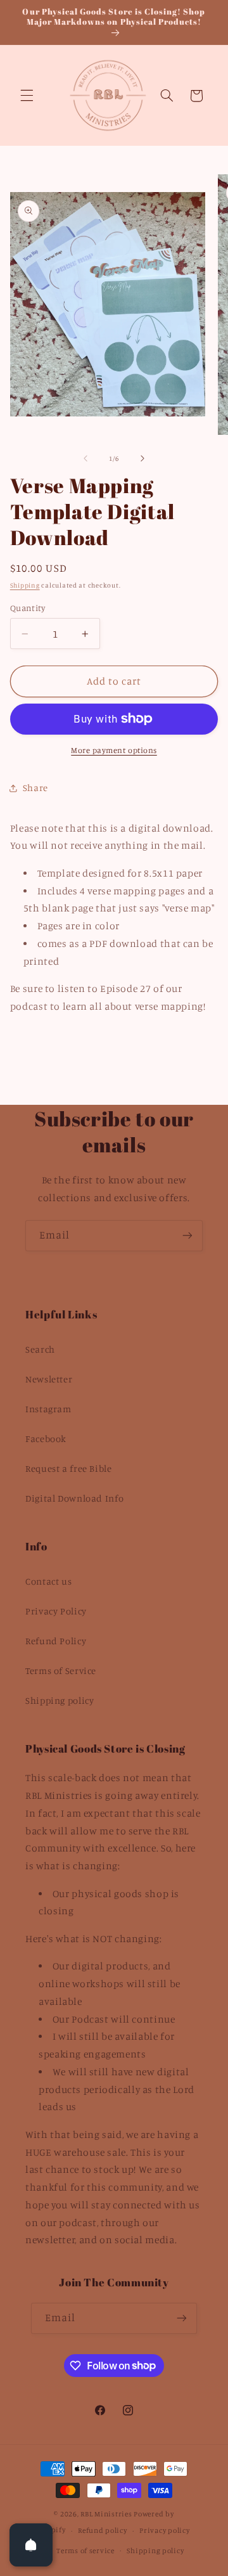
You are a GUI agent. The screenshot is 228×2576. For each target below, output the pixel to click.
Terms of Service (61, 1671)
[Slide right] (142, 459)
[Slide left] (85, 459)
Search (40, 1349)
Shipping (25, 585)
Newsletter (49, 1379)
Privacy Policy (56, 1611)
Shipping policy (60, 1700)
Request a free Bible (69, 1468)
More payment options (114, 750)
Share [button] (35, 788)
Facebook (46, 1439)
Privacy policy (164, 2530)
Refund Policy (56, 1641)
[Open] (31, 2545)
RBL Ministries (106, 2514)
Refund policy (103, 2530)
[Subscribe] (187, 1236)
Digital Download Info (74, 1498)
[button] (27, 96)
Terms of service (85, 2551)
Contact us (48, 1581)
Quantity (28, 608)
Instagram (48, 1409)
